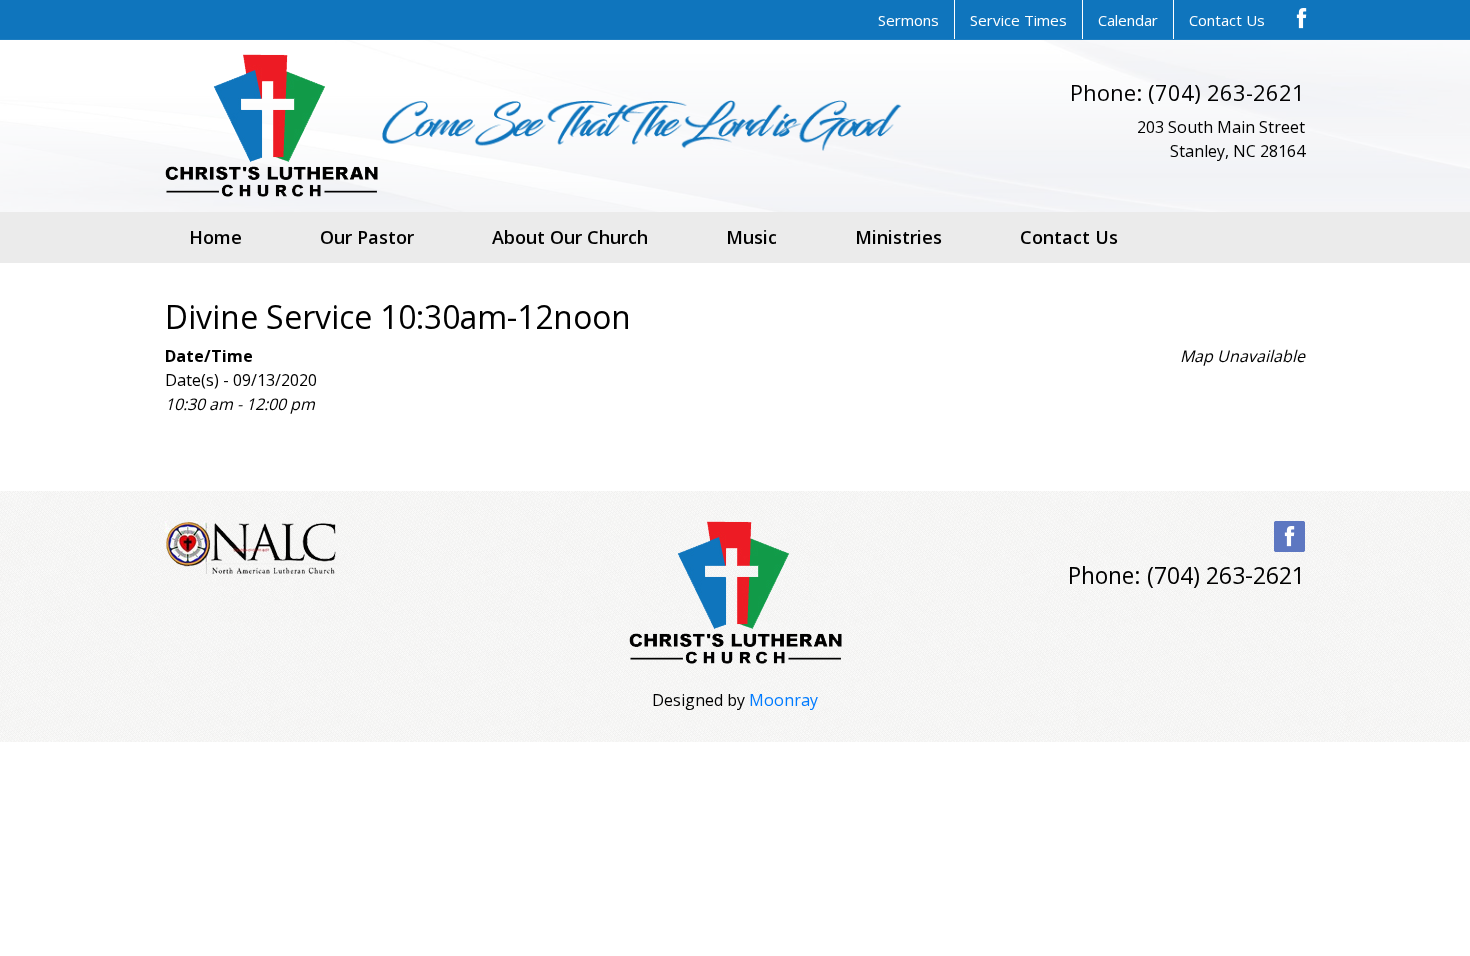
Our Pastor (367, 237)
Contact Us (1227, 20)
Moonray (783, 700)
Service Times (1018, 20)
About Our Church (570, 237)
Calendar (1128, 20)
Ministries (898, 237)
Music (751, 237)
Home (215, 237)
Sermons (908, 20)
